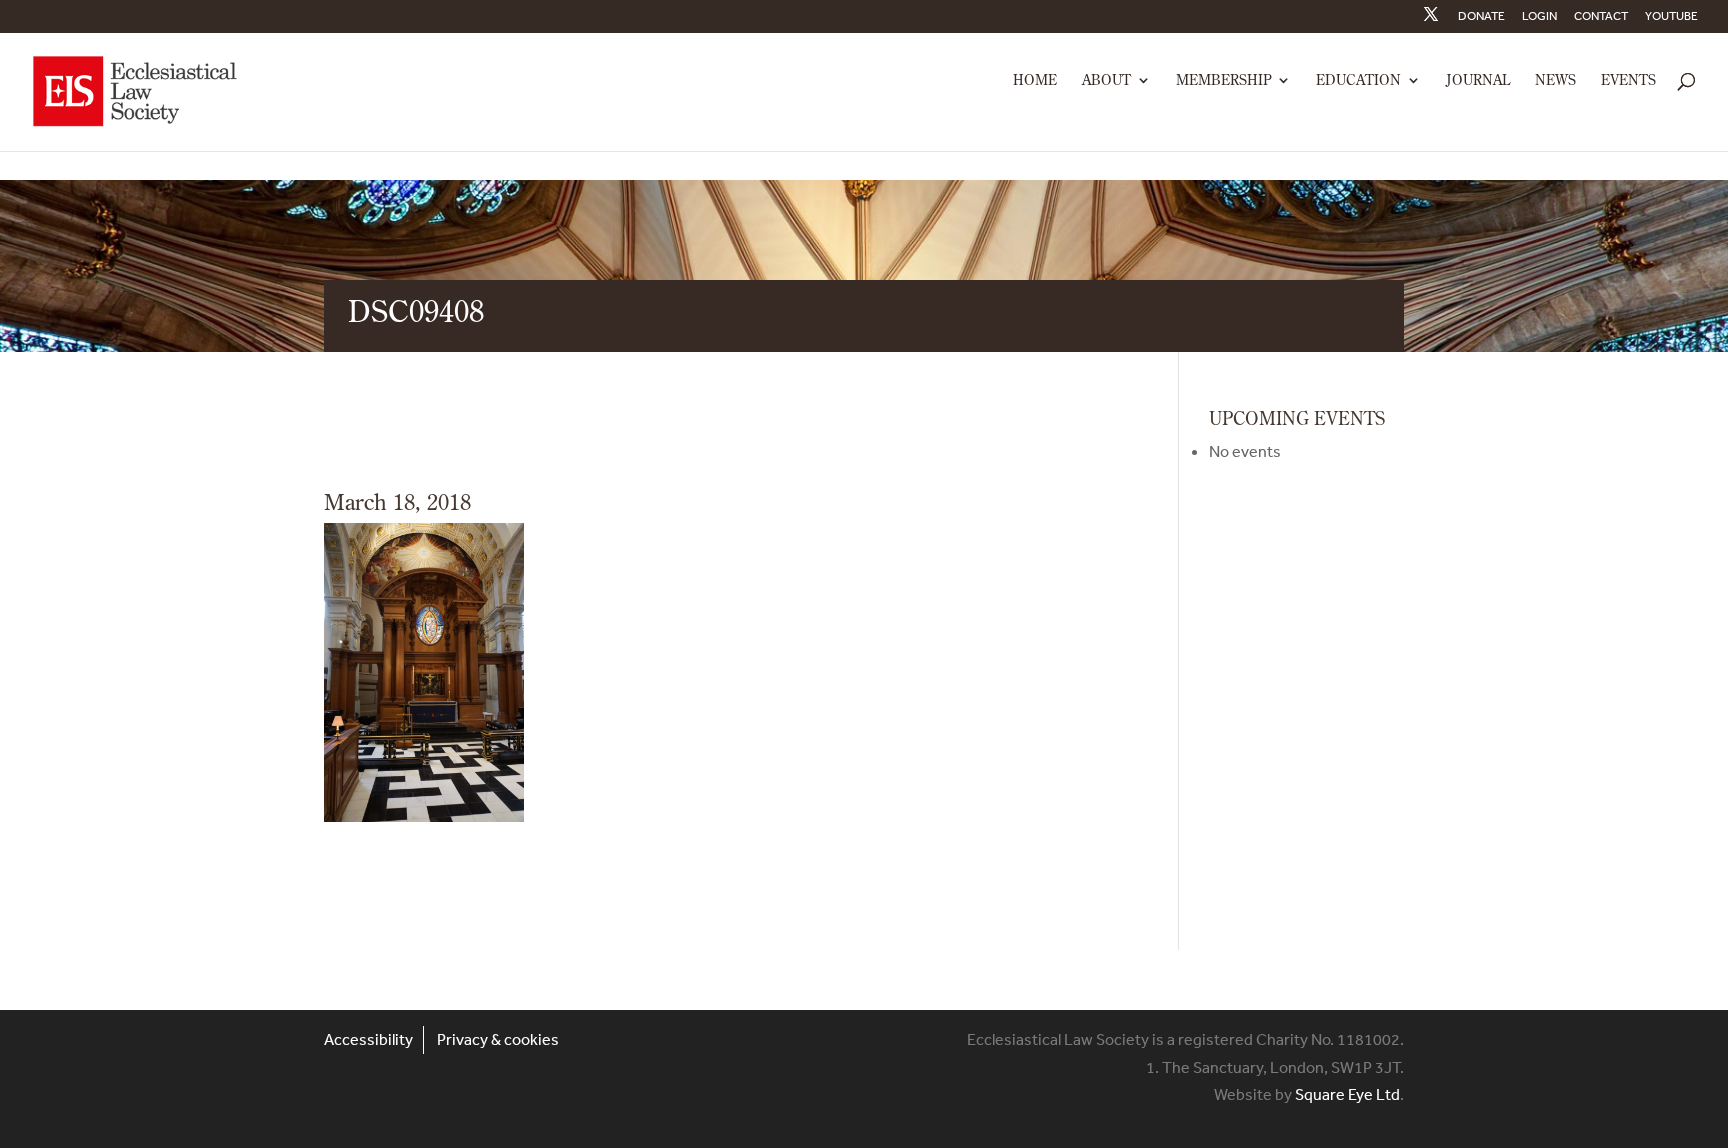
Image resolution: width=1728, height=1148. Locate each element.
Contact (1601, 17)
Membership (1223, 81)
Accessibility (368, 1039)
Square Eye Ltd (1347, 1094)
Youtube (1671, 17)
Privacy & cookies (498, 1039)
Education (1358, 81)
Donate (1481, 17)
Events (1628, 81)
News (1555, 81)
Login (1539, 17)
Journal (1478, 81)
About (1106, 81)
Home (1035, 81)
